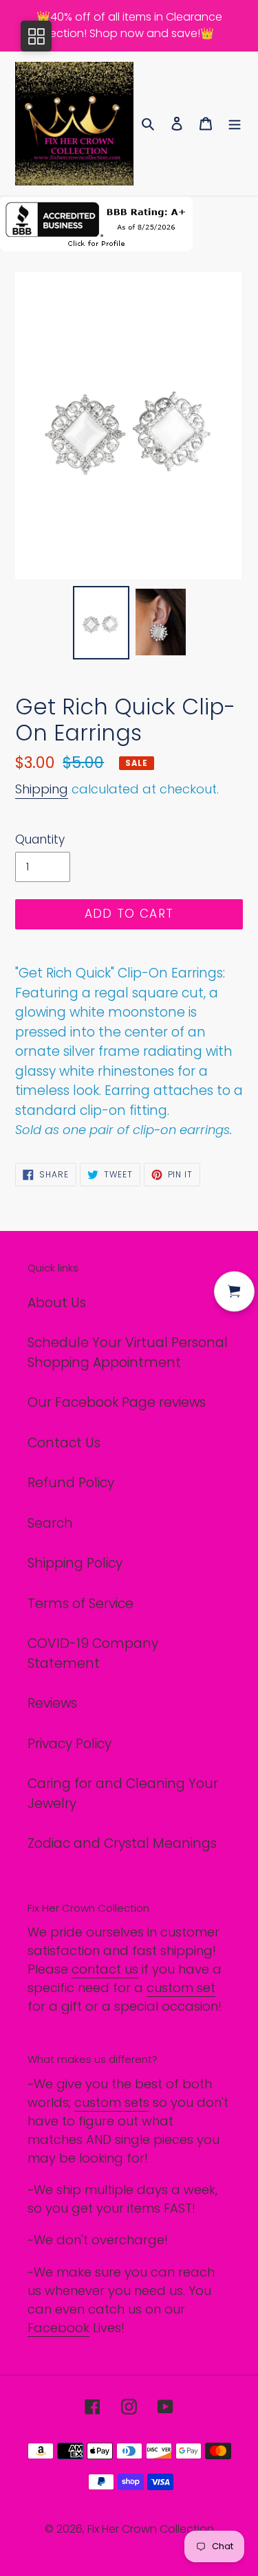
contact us (105, 1969)
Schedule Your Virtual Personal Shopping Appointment (128, 1353)
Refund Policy (71, 1483)
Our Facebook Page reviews (117, 1402)
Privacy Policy (69, 1744)
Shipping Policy (75, 1563)
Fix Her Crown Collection (151, 2529)
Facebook (58, 2328)
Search (50, 1523)
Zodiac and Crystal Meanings (122, 1843)
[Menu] (235, 124)
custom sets (112, 2102)
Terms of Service (80, 1604)
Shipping (42, 789)
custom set (181, 1988)
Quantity (40, 839)
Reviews (52, 1703)
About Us (57, 1303)
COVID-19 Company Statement (93, 1653)
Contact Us (64, 1443)
